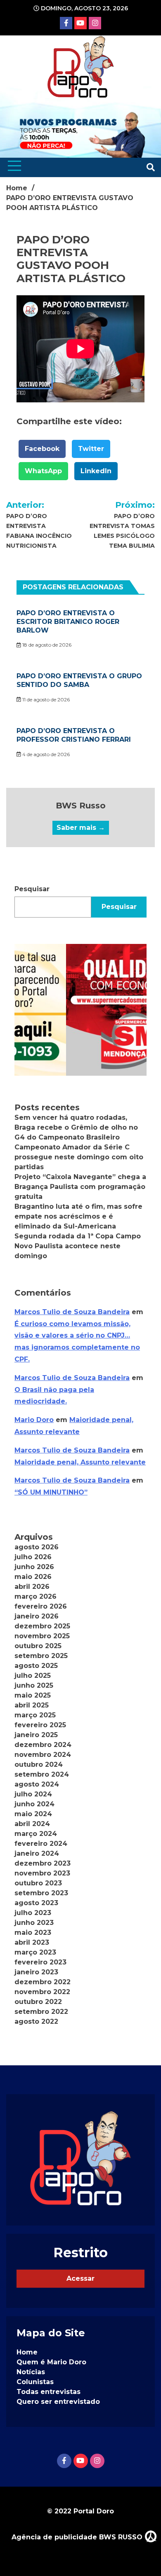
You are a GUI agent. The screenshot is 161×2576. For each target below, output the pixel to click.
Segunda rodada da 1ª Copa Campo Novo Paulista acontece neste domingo (78, 1246)
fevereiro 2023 (40, 1962)
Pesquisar (32, 889)
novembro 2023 (42, 1873)
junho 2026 (34, 1567)
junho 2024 (34, 1804)
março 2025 (35, 1715)
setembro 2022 (41, 2012)
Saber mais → (81, 828)
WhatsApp (43, 471)
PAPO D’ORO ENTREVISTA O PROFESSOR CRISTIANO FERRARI (74, 735)
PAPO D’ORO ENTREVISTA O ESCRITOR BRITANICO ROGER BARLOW (68, 622)
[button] (80, 1010)
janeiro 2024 (37, 1853)
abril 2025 (32, 1705)
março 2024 (36, 1834)
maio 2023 (33, 1933)
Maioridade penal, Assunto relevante (80, 1462)
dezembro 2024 (43, 1745)
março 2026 (36, 1596)
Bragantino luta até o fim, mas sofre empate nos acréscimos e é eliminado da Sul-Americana (78, 1216)
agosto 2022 (36, 2021)
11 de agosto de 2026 (45, 699)
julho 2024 (33, 1794)
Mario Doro (34, 1420)
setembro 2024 (42, 1774)
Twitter (91, 449)
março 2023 (35, 1952)
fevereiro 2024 (41, 1844)
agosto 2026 (37, 1547)
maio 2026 (33, 1577)
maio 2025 (33, 1695)
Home (27, 2352)
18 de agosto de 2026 (46, 645)
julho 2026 (33, 1557)
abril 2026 (32, 1587)
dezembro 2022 (43, 1982)
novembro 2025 (42, 1636)
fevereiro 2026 (41, 1606)
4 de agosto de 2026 (45, 754)
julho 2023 (33, 1913)
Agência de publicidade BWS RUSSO (78, 2537)
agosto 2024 (37, 1784)
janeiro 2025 (36, 1735)
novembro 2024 (43, 1755)
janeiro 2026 (37, 1616)
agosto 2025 (36, 1666)
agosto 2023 (36, 1903)
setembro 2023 (41, 1893)
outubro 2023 (38, 1883)
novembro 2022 (42, 1992)
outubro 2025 (38, 1646)
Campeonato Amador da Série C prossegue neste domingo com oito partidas (79, 1157)
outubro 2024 (39, 1764)
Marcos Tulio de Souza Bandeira (72, 1312)
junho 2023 (34, 1923)
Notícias (31, 2372)
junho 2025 (34, 1685)
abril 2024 (32, 1824)
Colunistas (35, 2382)
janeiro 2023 (36, 1972)
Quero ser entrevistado (58, 2402)
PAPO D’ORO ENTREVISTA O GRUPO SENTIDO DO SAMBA (79, 680)
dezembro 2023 (43, 1863)
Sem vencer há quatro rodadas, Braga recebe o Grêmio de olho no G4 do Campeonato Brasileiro (76, 1127)
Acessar (80, 2278)
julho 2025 (33, 1676)
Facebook (42, 449)
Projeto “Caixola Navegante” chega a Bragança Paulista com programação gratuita (80, 1187)
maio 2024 (33, 1814)
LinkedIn (96, 471)
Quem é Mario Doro (51, 2362)
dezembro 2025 (42, 1626)
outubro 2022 (38, 2002)
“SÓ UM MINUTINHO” (51, 1492)
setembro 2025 (41, 1656)
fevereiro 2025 (40, 1725)
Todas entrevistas (49, 2392)
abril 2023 (32, 1942)
